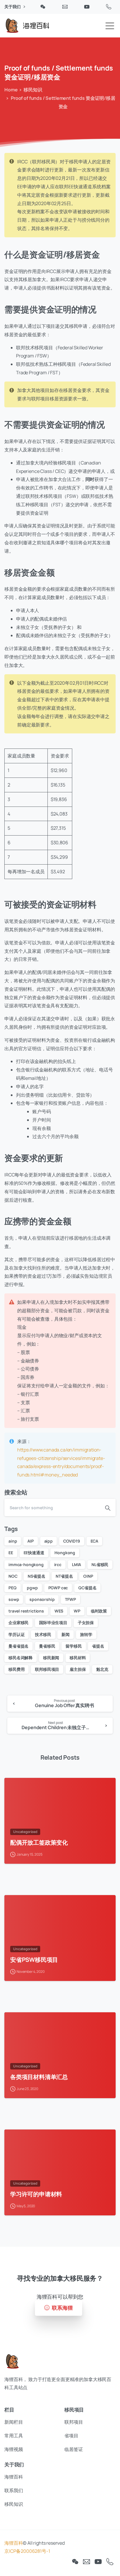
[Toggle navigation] (110, 26)
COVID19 (72, 1541)
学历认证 (16, 1634)
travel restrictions (26, 1611)
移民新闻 (51, 1658)
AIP (31, 1541)
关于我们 (13, 7)
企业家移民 (18, 1623)
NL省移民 (100, 1564)
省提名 (98, 1646)
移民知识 (33, 90)
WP (77, 1611)
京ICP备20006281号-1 (27, 2551)
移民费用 (16, 1669)
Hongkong (65, 1553)
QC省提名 (87, 1588)
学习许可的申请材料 (36, 2194)
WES (59, 1611)
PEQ (13, 1588)
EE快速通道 (34, 1553)
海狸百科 (14, 2543)
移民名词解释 (21, 1658)
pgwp (32, 1588)
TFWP (70, 1599)
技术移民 (43, 1634)
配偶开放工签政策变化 (39, 1842)
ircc (58, 1564)
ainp (13, 1541)
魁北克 (102, 1669)
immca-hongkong (26, 1564)
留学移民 (74, 1646)
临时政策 (99, 1611)
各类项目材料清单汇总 (39, 2077)
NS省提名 (36, 1576)
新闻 (66, 1634)
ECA (95, 1541)
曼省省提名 (18, 1646)
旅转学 (86, 1634)
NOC (13, 1576)
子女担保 (86, 1623)
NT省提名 (64, 1576)
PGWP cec (58, 1588)
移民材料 (78, 1658)
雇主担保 (78, 1669)
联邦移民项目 (47, 1669)
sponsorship (42, 1599)
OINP (88, 1576)
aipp (48, 1541)
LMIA (76, 1564)
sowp (14, 1599)
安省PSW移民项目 (34, 1959)
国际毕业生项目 (53, 1623)
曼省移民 (47, 1646)
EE (11, 1553)
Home (11, 90)
